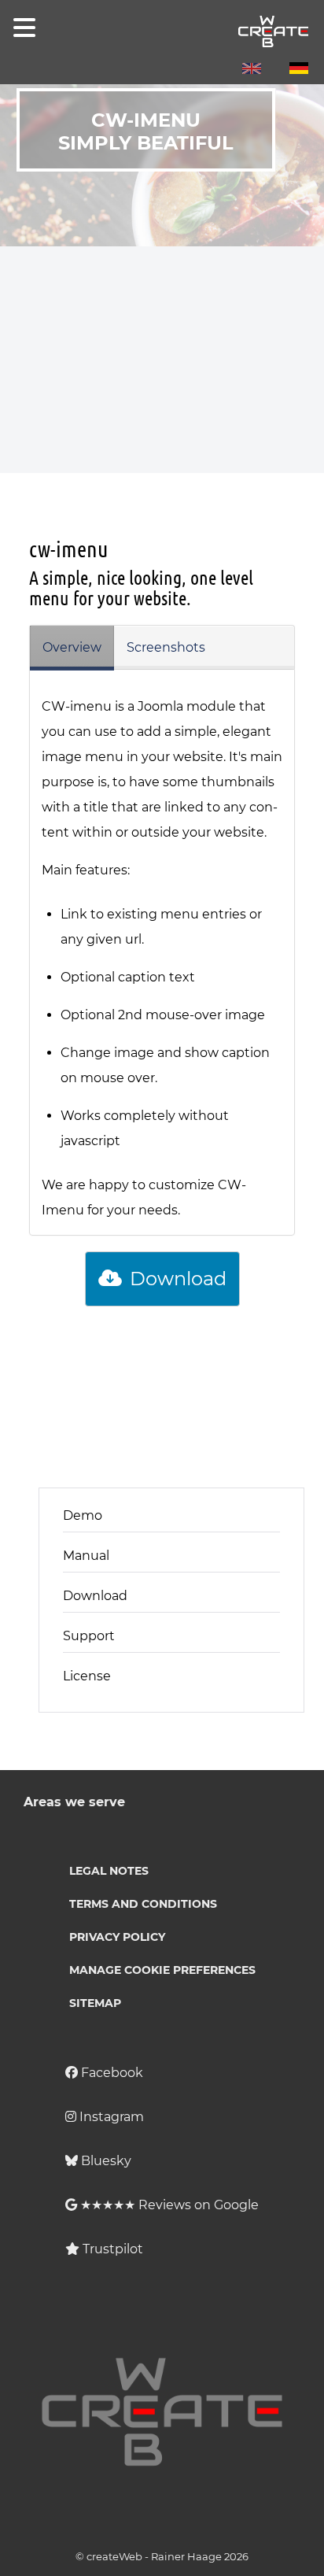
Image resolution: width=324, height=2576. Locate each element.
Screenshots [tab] (166, 647)
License (87, 1676)
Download (176, 1279)
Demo (83, 1515)
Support (89, 1636)
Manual (86, 1556)
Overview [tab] (72, 647)
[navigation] (21, 28)
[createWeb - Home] (162, 31)
